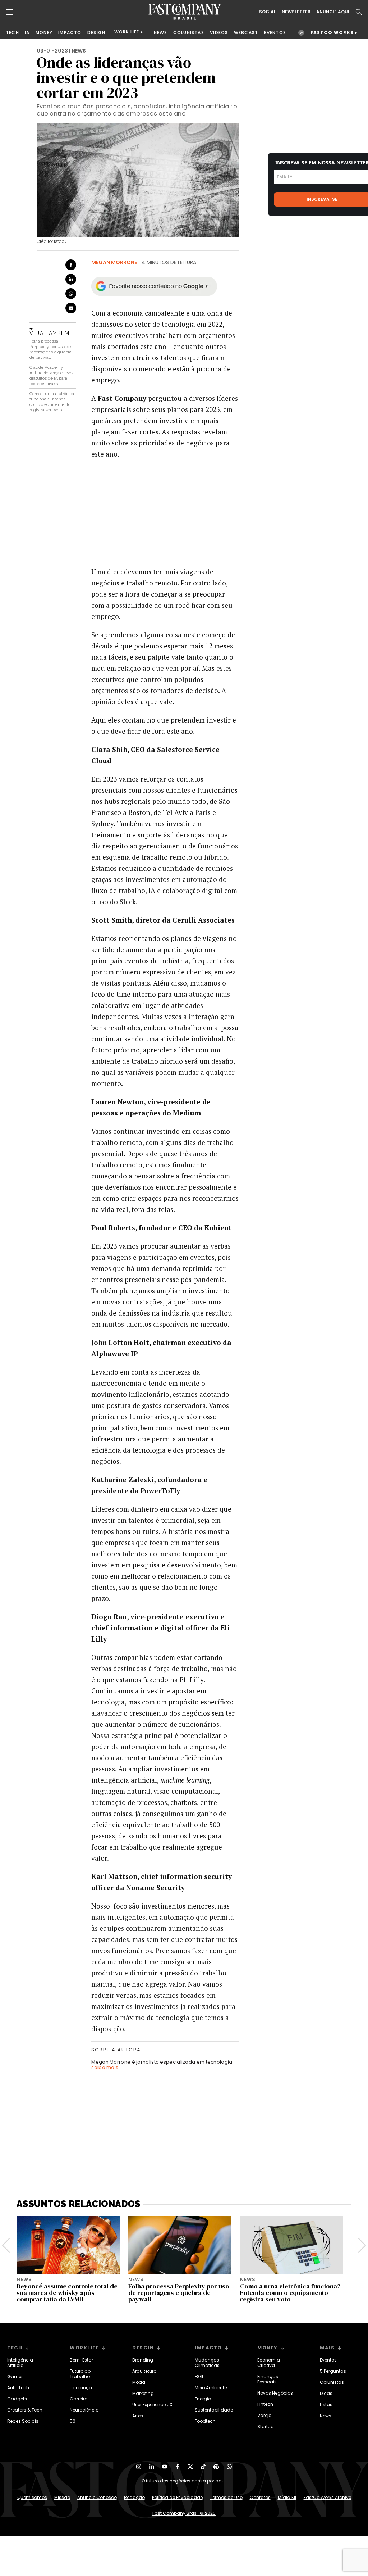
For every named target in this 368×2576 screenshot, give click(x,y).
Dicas (326, 2393)
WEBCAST (246, 33)
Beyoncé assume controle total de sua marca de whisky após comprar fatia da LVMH (67, 2293)
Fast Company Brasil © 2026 (184, 2513)
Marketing (143, 2393)
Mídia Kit (287, 2497)
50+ (74, 2421)
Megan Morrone (114, 262)
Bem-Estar (81, 2360)
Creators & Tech (25, 2410)
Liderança (81, 2388)
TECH (12, 33)
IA (27, 33)
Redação (134, 2497)
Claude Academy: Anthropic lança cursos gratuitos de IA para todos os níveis (51, 375)
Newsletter (296, 12)
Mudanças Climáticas (207, 2363)
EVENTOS (275, 33)
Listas (326, 2405)
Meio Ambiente (211, 2388)
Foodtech (205, 2421)
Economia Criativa (269, 2363)
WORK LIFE (127, 32)
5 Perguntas (333, 2371)
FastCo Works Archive (327, 2497)
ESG (199, 2376)
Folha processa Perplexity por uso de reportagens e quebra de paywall (50, 349)
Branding (143, 2360)
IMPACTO (70, 33)
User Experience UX (152, 2405)
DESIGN (96, 33)
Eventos (328, 2360)
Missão (62, 2497)
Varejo (264, 2415)
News (326, 2416)
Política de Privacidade (177, 2497)
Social (268, 12)
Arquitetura (144, 2371)
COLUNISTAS (189, 33)
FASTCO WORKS (332, 33)
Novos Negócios (275, 2393)
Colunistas (332, 2382)
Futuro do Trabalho (80, 2374)
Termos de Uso (226, 2497)
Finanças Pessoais (268, 2379)
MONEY (44, 33)
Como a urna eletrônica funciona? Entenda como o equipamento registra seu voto (52, 402)
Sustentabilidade (214, 2410)
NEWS (161, 33)
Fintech (265, 2404)
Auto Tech (18, 2388)
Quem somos (32, 2497)
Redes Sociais (23, 2421)
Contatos (260, 2497)
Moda (139, 2382)
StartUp (265, 2426)
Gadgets (17, 2399)
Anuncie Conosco (97, 2497)
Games (15, 2376)
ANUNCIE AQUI (333, 12)
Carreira (79, 2399)
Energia (203, 2399)
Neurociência (84, 2410)
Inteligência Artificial (20, 2363)
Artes (138, 2416)
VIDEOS (219, 33)
